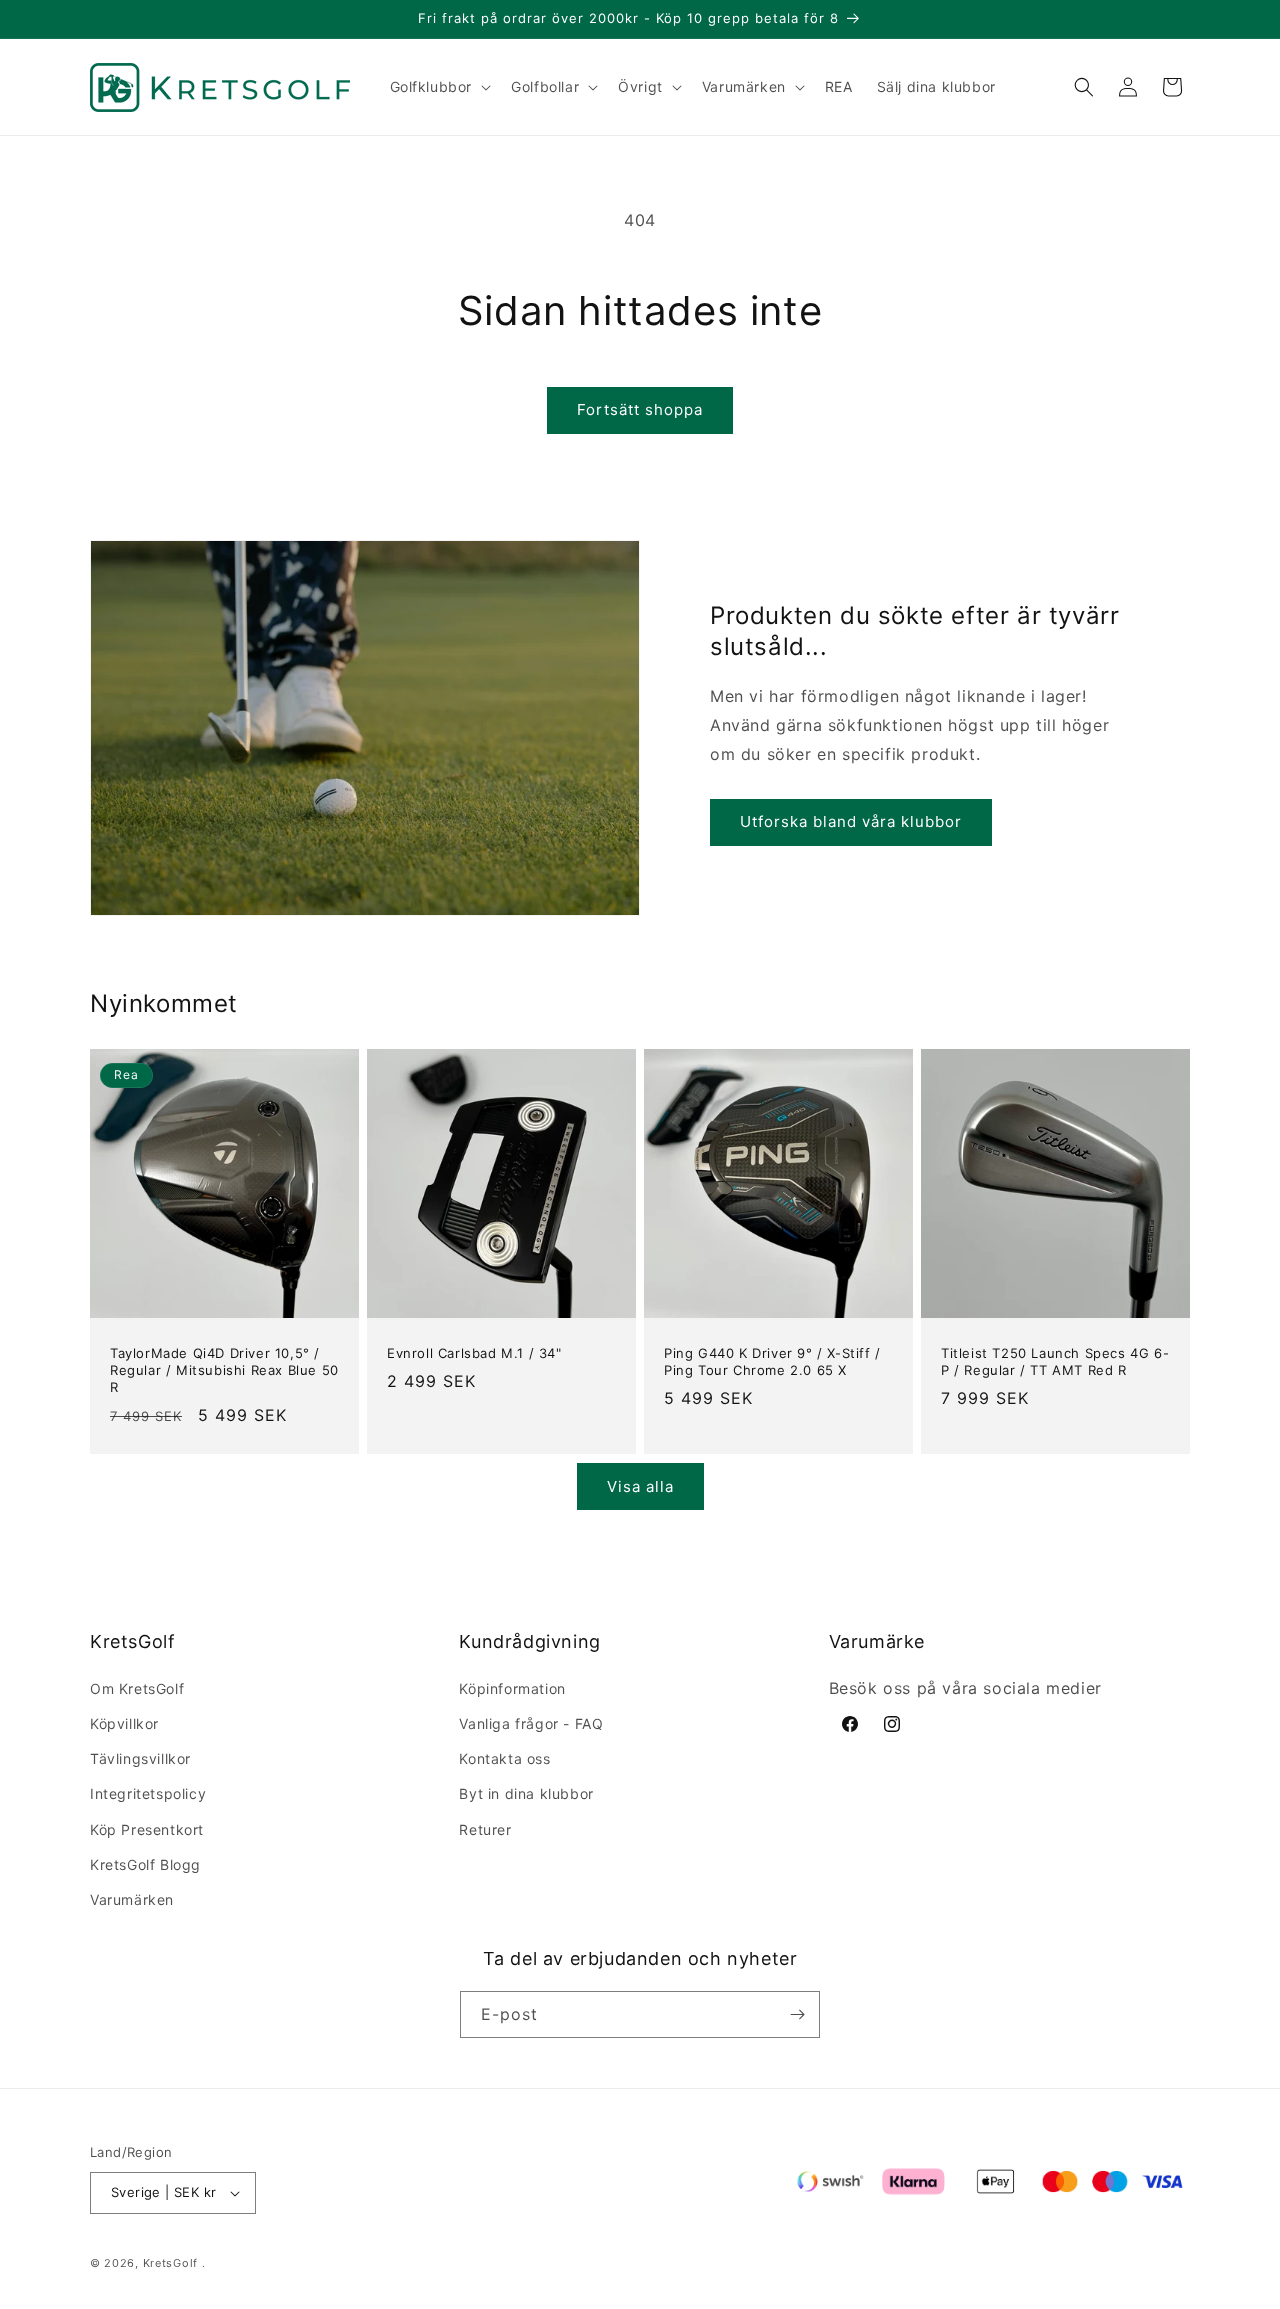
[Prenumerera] (797, 2014)
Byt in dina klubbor (526, 1793)
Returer (485, 1829)
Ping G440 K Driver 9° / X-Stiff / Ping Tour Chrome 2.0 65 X (772, 1361)
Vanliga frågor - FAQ (531, 1723)
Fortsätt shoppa (640, 409)
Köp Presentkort (147, 1829)
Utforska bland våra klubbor (851, 821)
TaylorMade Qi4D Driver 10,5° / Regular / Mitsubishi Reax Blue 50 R (224, 1370)
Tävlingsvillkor (140, 1758)
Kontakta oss (504, 1758)
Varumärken (132, 1899)
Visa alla (640, 1486)
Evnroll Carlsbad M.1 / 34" (474, 1353)
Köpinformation (512, 1688)
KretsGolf (170, 2263)
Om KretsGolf (137, 1688)
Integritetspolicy (148, 1793)
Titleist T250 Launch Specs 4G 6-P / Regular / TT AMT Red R (1055, 1361)
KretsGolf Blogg (145, 1864)
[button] (439, 87)
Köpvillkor (124, 1723)
